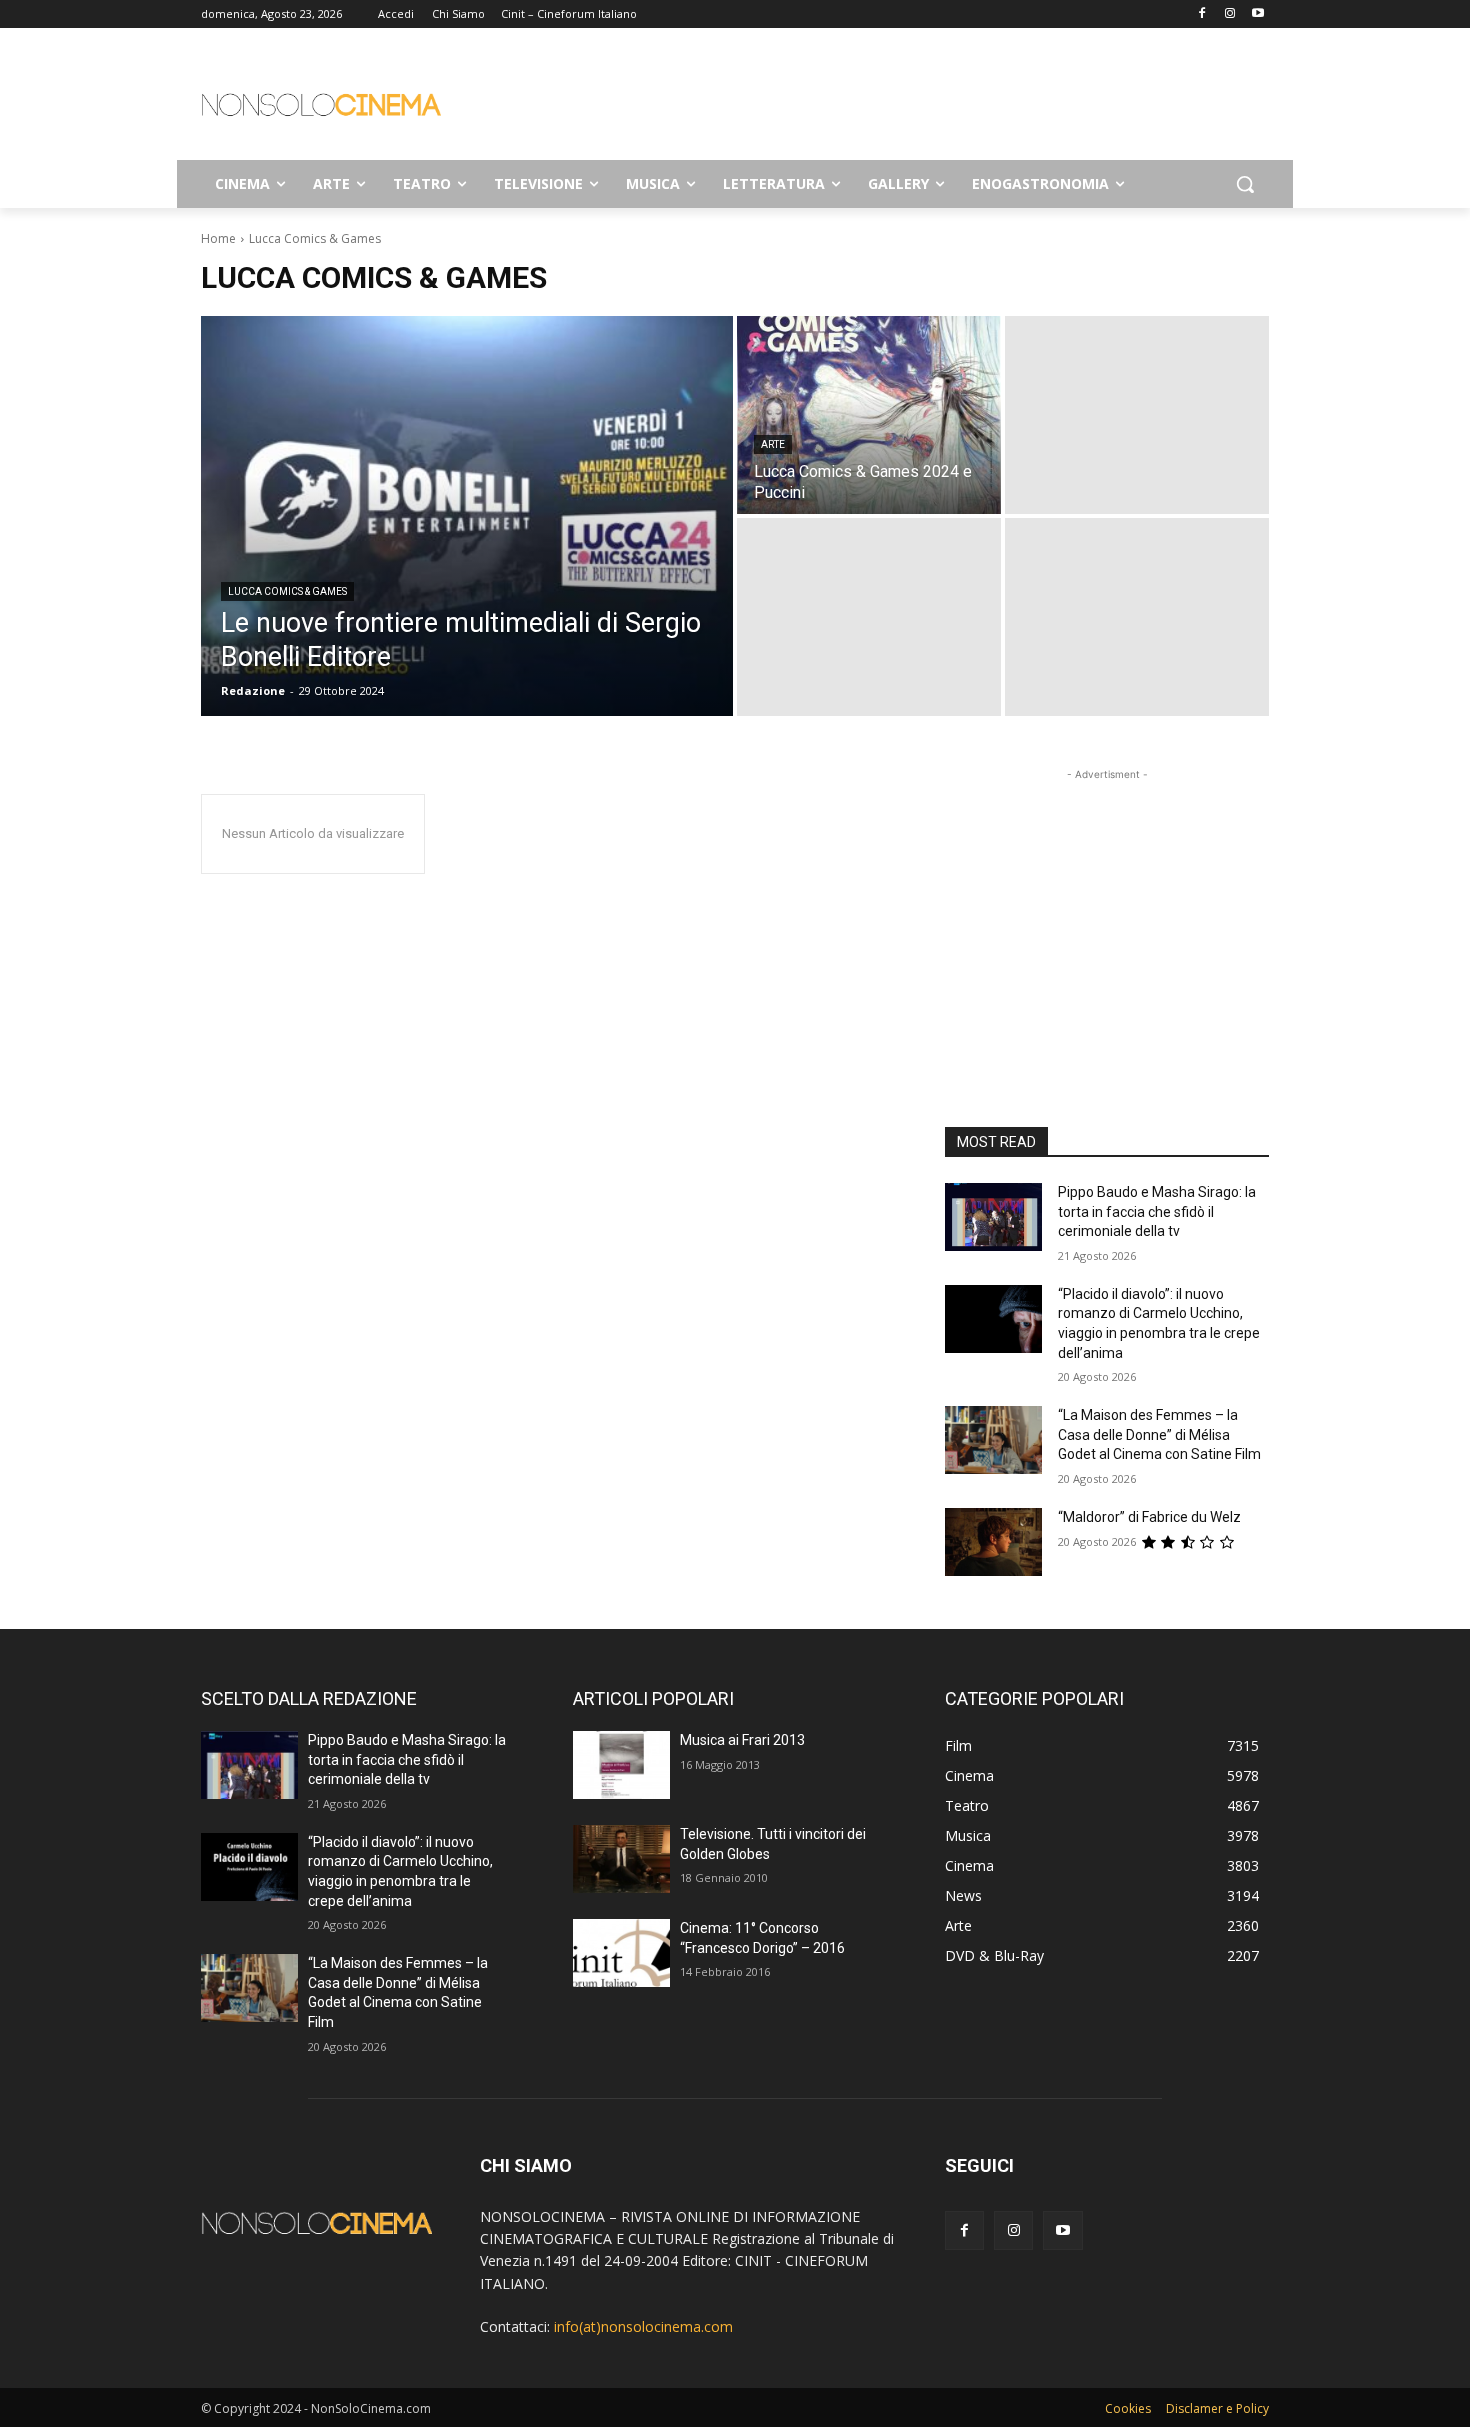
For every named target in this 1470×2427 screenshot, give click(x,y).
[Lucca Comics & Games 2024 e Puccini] (869, 415)
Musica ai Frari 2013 (742, 1740)
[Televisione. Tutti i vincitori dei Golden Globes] (621, 1859)
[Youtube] (1257, 14)
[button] (1245, 184)
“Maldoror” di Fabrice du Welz (1149, 1517)
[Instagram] (1229, 14)
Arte (773, 444)
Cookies (1128, 2408)
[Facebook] (1202, 14)
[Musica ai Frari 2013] (621, 1765)
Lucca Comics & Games (287, 591)
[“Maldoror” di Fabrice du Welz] (993, 1542)
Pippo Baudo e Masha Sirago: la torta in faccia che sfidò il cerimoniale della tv (1157, 1211)
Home (218, 238)
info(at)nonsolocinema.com (643, 2326)
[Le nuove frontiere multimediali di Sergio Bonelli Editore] (467, 516)
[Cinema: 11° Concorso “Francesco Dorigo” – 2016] (621, 1953)
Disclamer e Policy (1217, 2408)
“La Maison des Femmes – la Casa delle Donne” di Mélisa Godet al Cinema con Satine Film (1159, 1434)
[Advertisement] (885, 101)
